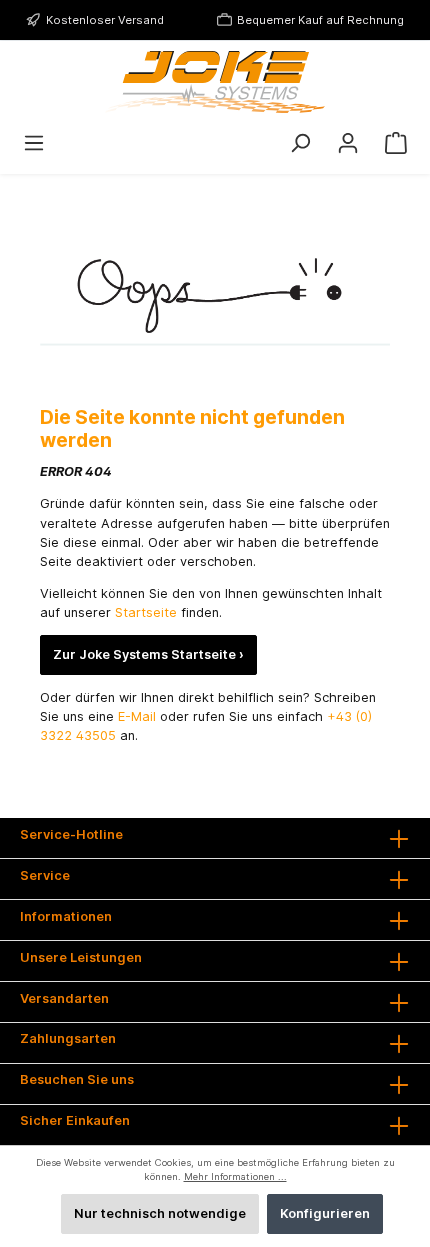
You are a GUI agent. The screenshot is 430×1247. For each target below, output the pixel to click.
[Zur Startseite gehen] (215, 82)
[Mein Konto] (348, 143)
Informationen (66, 916)
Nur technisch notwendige (160, 1213)
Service (45, 875)
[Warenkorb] (396, 143)
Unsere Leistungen (81, 957)
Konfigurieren (325, 1213)
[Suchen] (300, 143)
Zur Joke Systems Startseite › (148, 654)
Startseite (148, 612)
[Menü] (34, 143)
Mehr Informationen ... (235, 1176)
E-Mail (137, 716)
